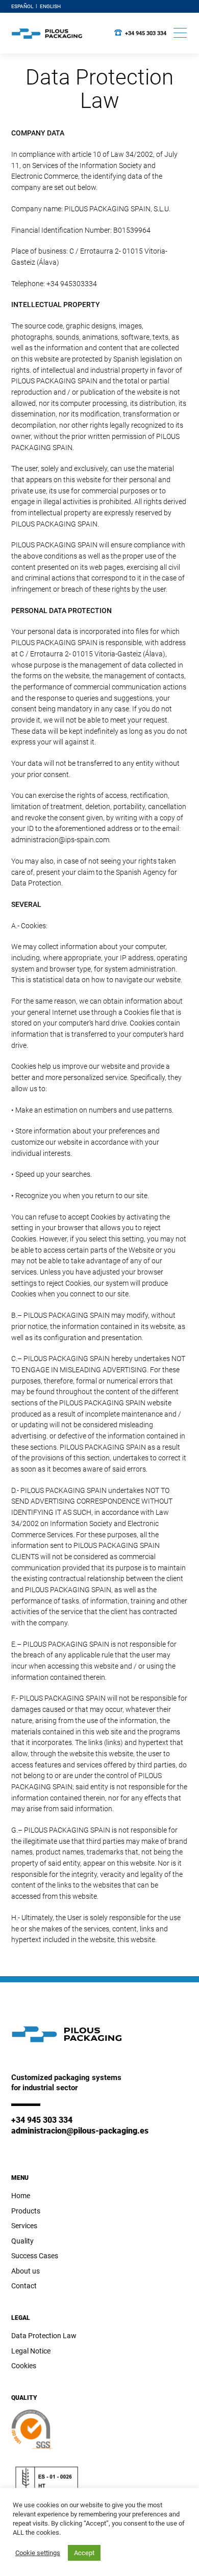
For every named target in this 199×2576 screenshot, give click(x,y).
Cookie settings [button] (38, 2553)
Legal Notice (31, 2351)
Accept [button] (84, 2553)
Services (24, 2226)
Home (21, 2196)
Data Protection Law (44, 2336)
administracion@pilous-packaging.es (80, 2131)
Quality (22, 2241)
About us (26, 2271)
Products (26, 2211)
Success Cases (35, 2256)
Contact (24, 2286)
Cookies (24, 2366)
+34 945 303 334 (146, 33)
